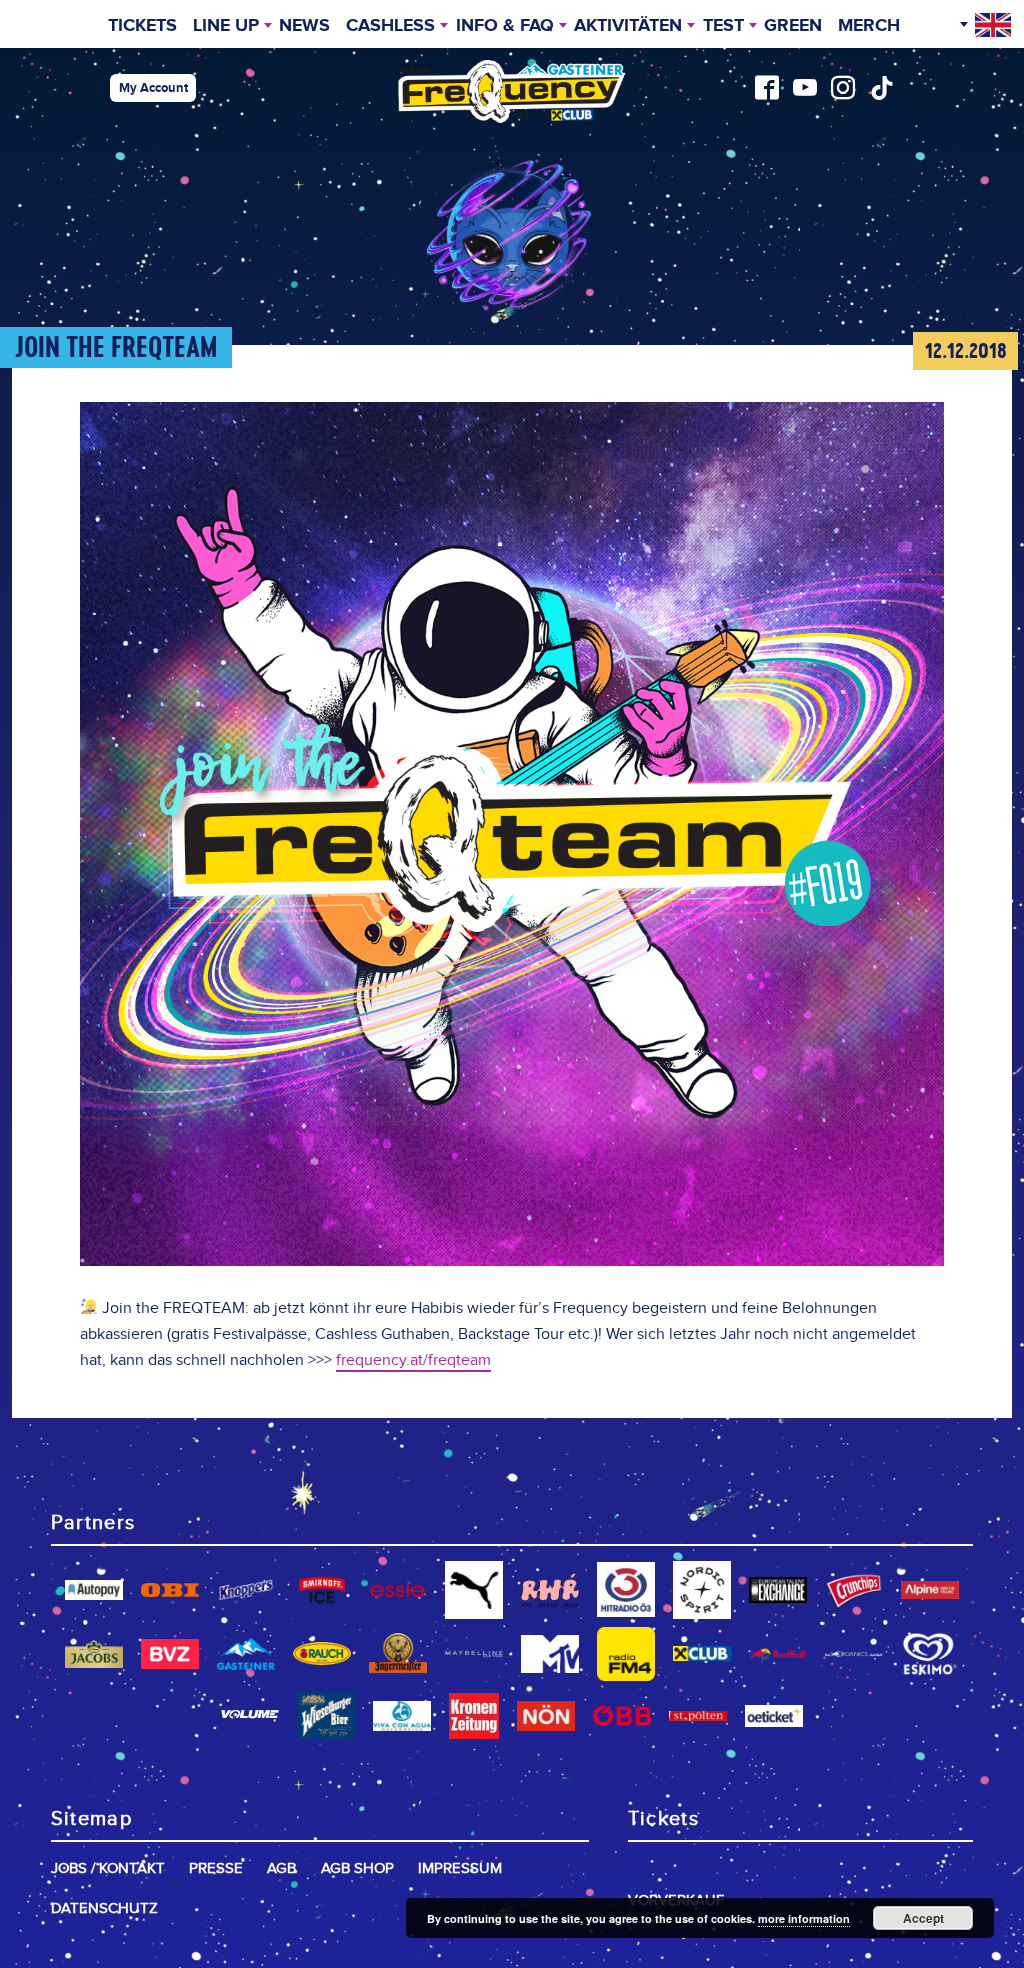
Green (793, 26)
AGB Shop (357, 1868)
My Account (153, 88)
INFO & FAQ (505, 26)
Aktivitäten (628, 26)
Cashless (390, 26)
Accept (923, 1918)
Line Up (226, 26)
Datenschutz (104, 1908)
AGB (281, 1868)
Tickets (142, 26)
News (304, 26)
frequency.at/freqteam (413, 1360)
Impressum (460, 1868)
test (723, 26)
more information (804, 1918)
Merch (869, 26)
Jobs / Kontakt (108, 1868)
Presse (216, 1868)
